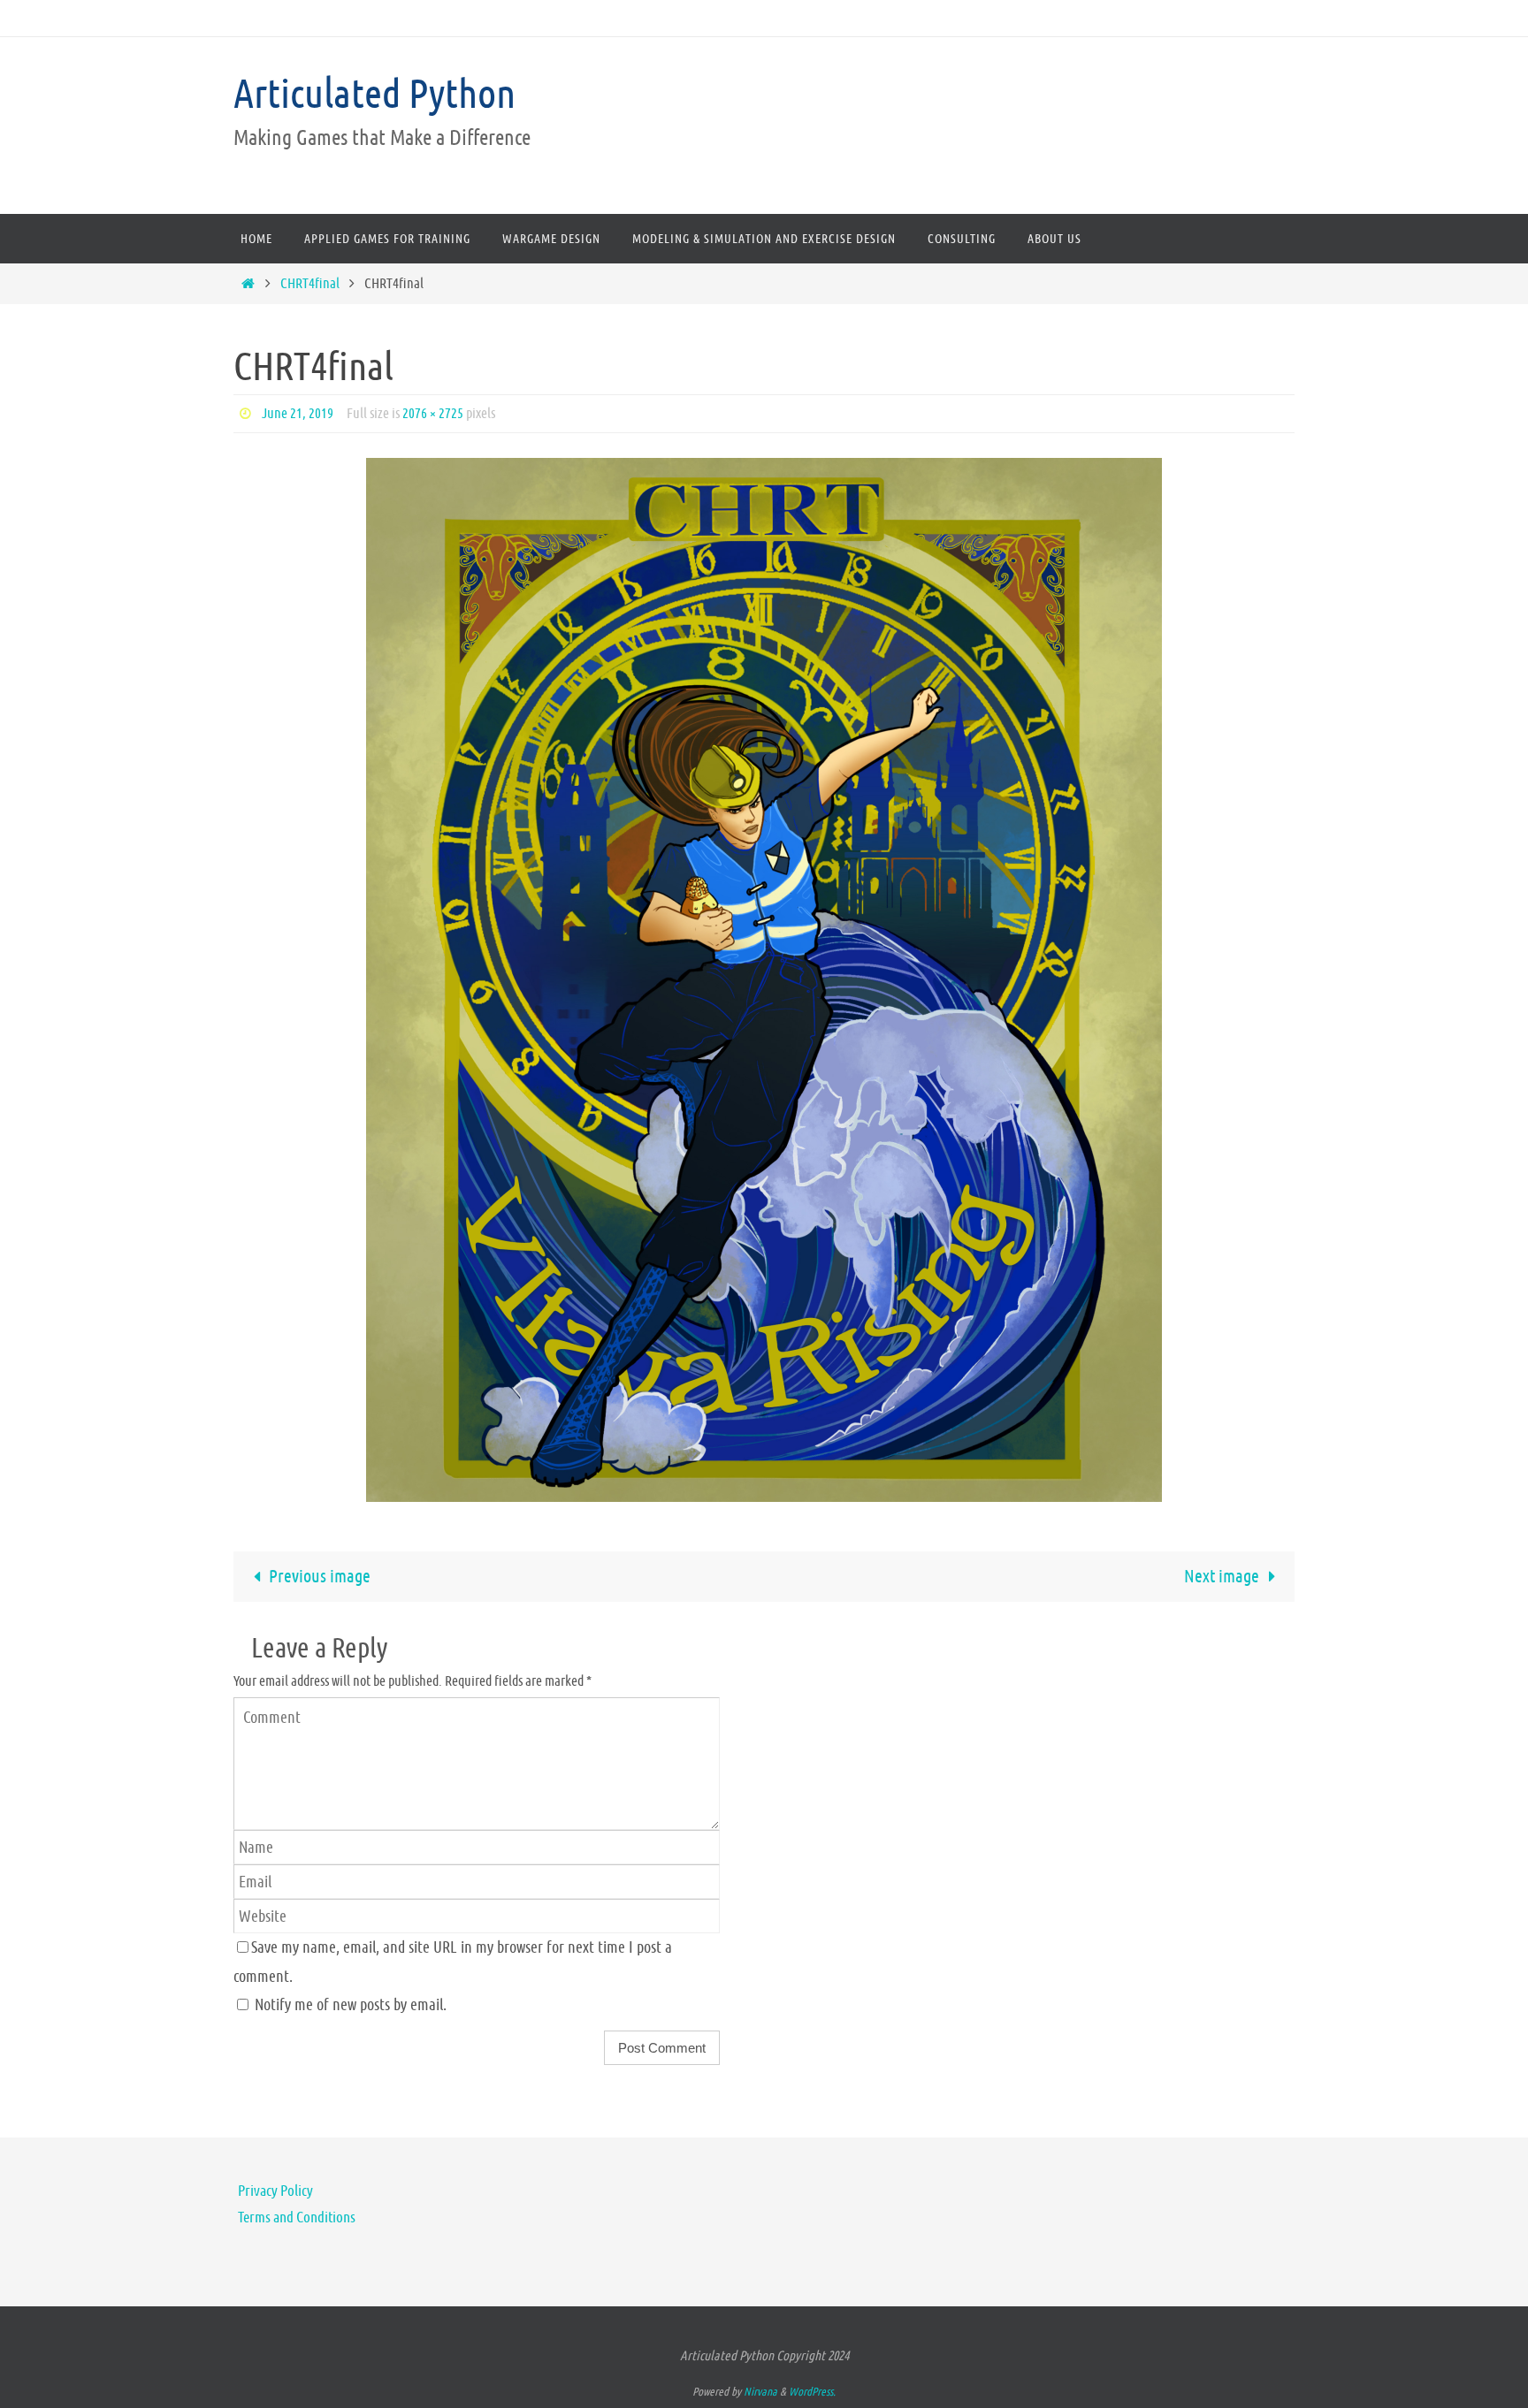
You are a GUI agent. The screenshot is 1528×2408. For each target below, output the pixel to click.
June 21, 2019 (298, 413)
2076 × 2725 (433, 413)
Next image (1222, 1577)
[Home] (248, 283)
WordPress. (812, 2392)
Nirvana (760, 2392)
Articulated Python (374, 94)
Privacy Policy (275, 2191)
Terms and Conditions (297, 2217)
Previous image (320, 1577)
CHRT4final (310, 283)
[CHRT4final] (764, 980)
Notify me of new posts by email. (351, 2004)
